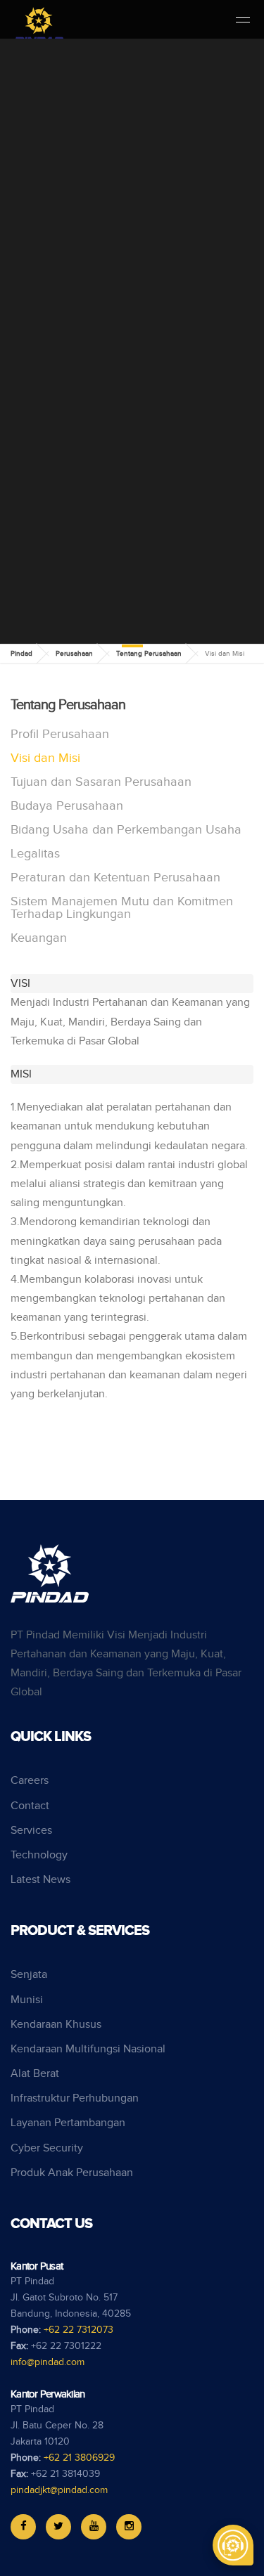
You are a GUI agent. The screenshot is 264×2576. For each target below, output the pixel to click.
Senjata (29, 1975)
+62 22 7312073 (78, 2330)
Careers (30, 1781)
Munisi (27, 2000)
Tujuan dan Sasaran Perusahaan (101, 782)
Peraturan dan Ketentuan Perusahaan (115, 878)
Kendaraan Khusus (56, 2025)
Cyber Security (47, 2148)
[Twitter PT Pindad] (58, 2527)
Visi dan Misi (45, 758)
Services (31, 1831)
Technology (39, 1855)
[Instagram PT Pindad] (129, 2527)
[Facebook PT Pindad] (23, 2527)
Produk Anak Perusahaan (72, 2173)
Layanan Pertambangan (68, 2123)
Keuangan (39, 938)
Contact (30, 1806)
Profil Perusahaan (60, 734)
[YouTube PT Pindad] (94, 2527)
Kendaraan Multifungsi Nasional (88, 2049)
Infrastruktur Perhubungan (75, 2098)
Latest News (40, 1880)
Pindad (21, 654)
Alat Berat (35, 2074)
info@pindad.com (48, 2362)
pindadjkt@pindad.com (59, 2490)
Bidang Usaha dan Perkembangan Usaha (126, 830)
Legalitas (35, 854)
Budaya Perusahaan (67, 806)
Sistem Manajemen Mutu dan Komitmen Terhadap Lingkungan (122, 908)
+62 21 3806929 (79, 2458)
